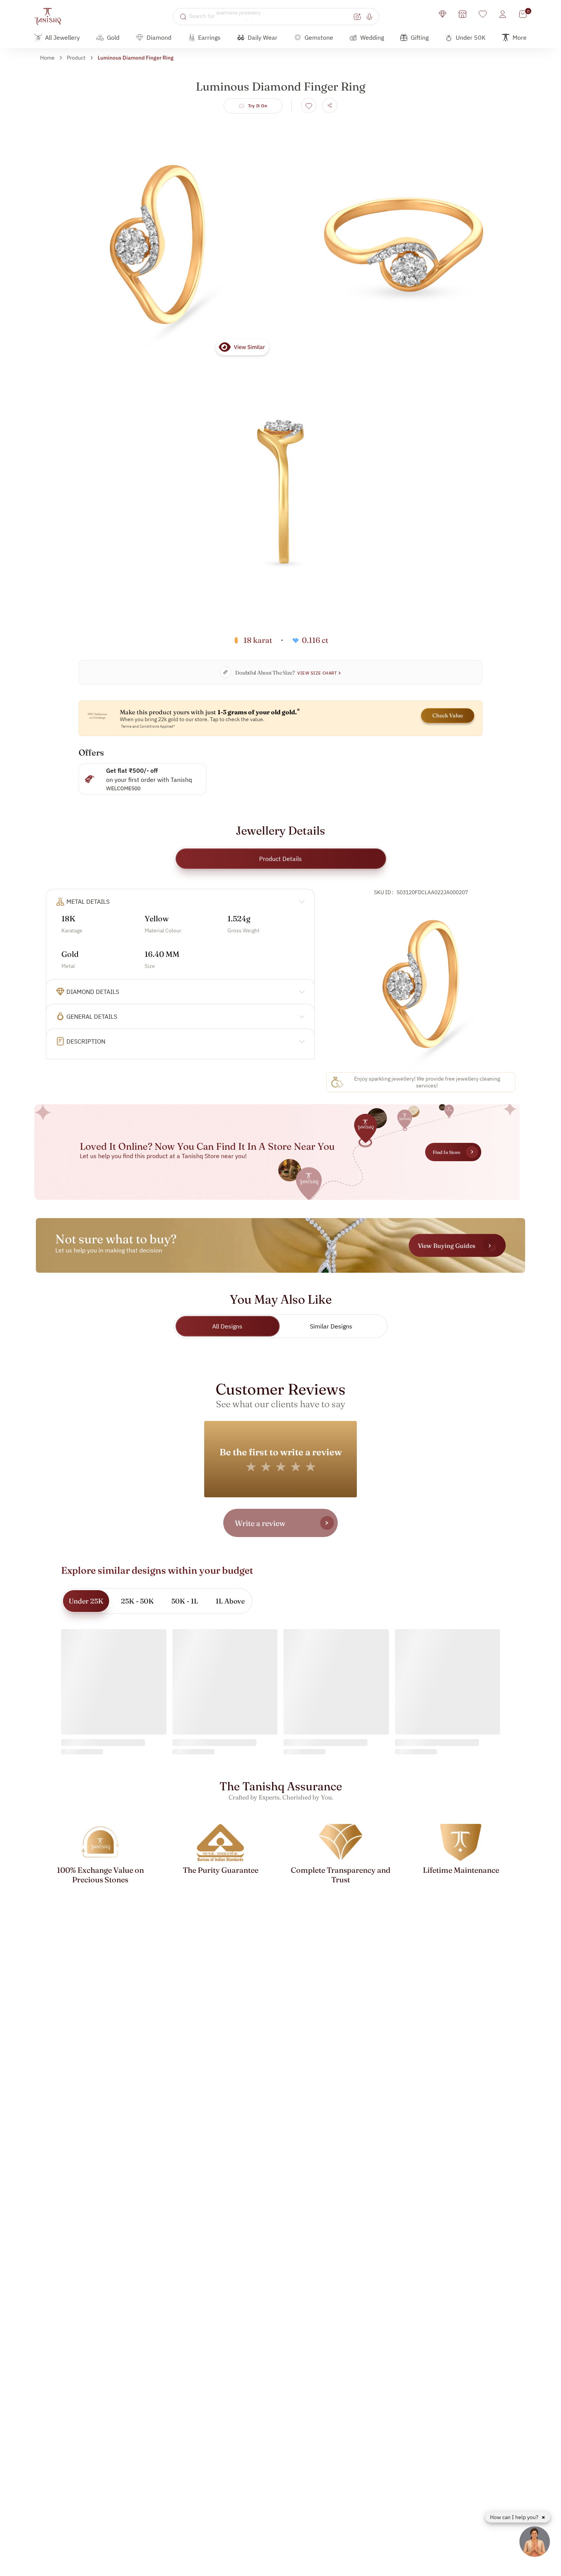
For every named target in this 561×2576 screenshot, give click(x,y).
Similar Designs (331, 1326)
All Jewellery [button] (62, 37)
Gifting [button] (420, 37)
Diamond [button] (159, 37)
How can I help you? (515, 2517)
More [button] (520, 37)
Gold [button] (113, 37)
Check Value (448, 715)
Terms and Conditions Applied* (148, 726)
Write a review (260, 1523)
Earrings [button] (209, 37)
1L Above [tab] (230, 1601)
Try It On (258, 106)
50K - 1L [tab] (185, 1601)
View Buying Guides (447, 1246)
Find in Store (447, 1152)
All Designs (227, 1326)
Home (47, 58)
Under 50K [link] (471, 37)
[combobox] (270, 16)
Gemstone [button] (319, 37)
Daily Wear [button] (263, 37)
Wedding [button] (372, 37)
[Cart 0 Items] (523, 14)
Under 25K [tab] (86, 1601)
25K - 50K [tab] (137, 1601)
